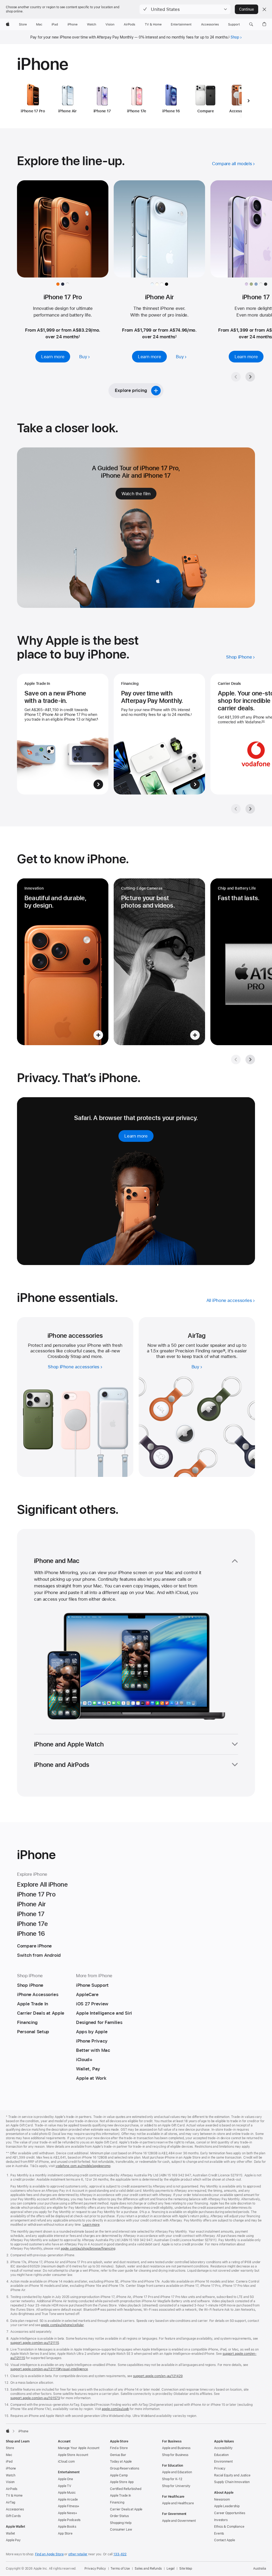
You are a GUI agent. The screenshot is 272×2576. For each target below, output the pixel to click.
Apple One (65, 2479)
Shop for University (176, 2486)
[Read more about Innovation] (63, 962)
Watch (10, 2475)
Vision (10, 2482)
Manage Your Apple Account (79, 2448)
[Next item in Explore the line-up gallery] (250, 377)
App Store (65, 2534)
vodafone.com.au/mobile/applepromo (83, 2166)
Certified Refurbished (126, 2489)
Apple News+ (68, 2513)
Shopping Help (121, 2523)
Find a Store (119, 2448)
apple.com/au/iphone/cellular (62, 2325)
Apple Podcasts (69, 2520)
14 (224, 1351)
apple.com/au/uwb (115, 2409)
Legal (171, 2569)
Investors (221, 2520)
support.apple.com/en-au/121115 (35, 2343)
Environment (223, 2462)
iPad (9, 2462)
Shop (235, 37)
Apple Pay (13, 2540)
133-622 (120, 2554)
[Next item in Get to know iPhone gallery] (250, 1060)
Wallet (10, 2534)
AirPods (12, 2489)
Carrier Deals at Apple (126, 2509)
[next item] (248, 101)
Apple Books (67, 2527)
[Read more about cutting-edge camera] (159, 962)
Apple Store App (122, 2482)
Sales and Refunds (148, 2569)
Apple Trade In (120, 2496)
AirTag (10, 2502)
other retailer (78, 2554)
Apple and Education (177, 2472)
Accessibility (223, 2448)
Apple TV (65, 2486)
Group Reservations (125, 2468)
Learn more (91, 2225)
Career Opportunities (230, 2513)
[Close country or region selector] (264, 9)
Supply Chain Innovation (232, 2482)
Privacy (220, 2468)
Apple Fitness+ (69, 2506)
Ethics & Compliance (229, 2527)
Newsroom (222, 2500)
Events (219, 2534)
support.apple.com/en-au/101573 (35, 2398)
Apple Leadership (227, 2506)
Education (221, 2455)
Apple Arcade (68, 2500)
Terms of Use (120, 2569)
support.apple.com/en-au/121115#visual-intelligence (49, 2369)
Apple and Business (176, 2448)
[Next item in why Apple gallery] (250, 809)
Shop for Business (175, 2455)
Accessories (15, 2509)
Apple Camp (119, 2475)
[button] (185, 9)
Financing (117, 2502)
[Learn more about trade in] (63, 734)
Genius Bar (118, 2455)
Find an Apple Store (49, 2554)
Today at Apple (121, 2462)
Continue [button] (246, 9)
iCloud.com (66, 2462)
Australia (260, 2569)
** (263, 722)
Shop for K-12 (172, 2479)
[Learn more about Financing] (159, 734)
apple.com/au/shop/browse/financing (88, 2249)
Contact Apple (224, 2540)
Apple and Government (179, 2521)
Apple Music (67, 2493)
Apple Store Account (73, 2455)
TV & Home (14, 2496)
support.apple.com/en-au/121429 (158, 2376)
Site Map (186, 2569)
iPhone (11, 2468)
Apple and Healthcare (178, 2503)
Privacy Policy (95, 2569)
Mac (9, 2455)
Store (10, 2448)
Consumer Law (121, 2530)
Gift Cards (13, 2516)
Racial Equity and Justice (232, 2475)
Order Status (119, 2516)
